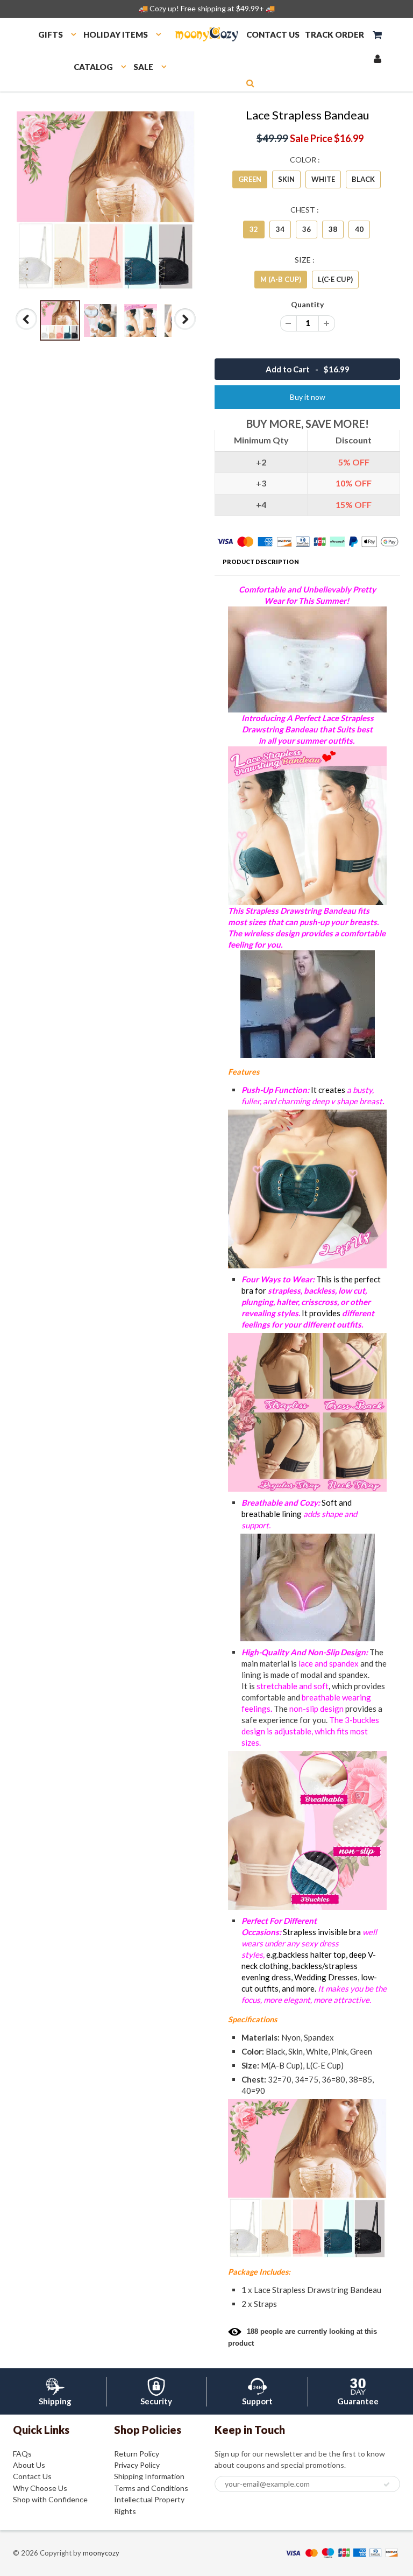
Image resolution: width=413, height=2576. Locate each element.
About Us (29, 2465)
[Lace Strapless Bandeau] (106, 200)
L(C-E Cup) (335, 279)
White (323, 179)
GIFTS (51, 34)
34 (280, 229)
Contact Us (32, 2476)
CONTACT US (273, 34)
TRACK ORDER (334, 34)
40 (359, 229)
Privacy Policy (137, 2465)
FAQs (22, 2454)
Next (185, 329)
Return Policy (137, 2454)
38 (333, 229)
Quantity (307, 304)
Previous (27, 329)
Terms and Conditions (151, 2488)
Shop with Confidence (50, 2499)
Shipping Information (149, 2476)
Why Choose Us (40, 2488)
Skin (286, 179)
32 (254, 229)
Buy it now (308, 397)
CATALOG (93, 67)
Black (363, 179)
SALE (143, 67)
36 (307, 229)
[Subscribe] (387, 2485)
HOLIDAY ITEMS (116, 34)
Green (250, 179)
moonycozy (101, 2553)
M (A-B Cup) (281, 279)
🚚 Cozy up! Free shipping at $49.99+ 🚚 (207, 8)
